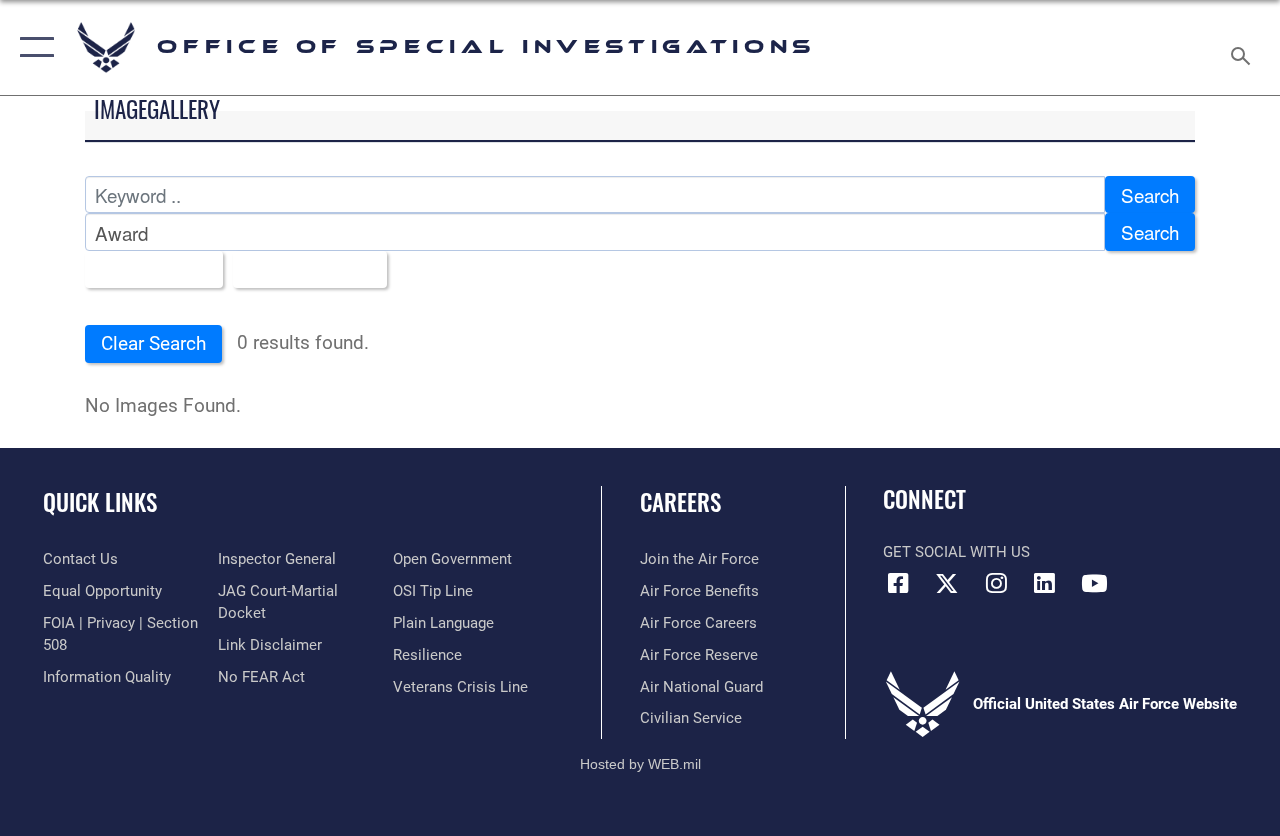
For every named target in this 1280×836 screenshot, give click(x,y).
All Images (146, 269)
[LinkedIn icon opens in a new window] (1045, 583)
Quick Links (100, 502)
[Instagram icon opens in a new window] (996, 583)
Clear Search (153, 344)
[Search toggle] (1244, 47)
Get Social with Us (956, 552)
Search (1150, 194)
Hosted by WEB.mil (640, 764)
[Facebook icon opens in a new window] (898, 583)
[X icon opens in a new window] (947, 583)
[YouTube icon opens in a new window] (1094, 583)
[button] (32, 47)
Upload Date (302, 269)
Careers (680, 502)
